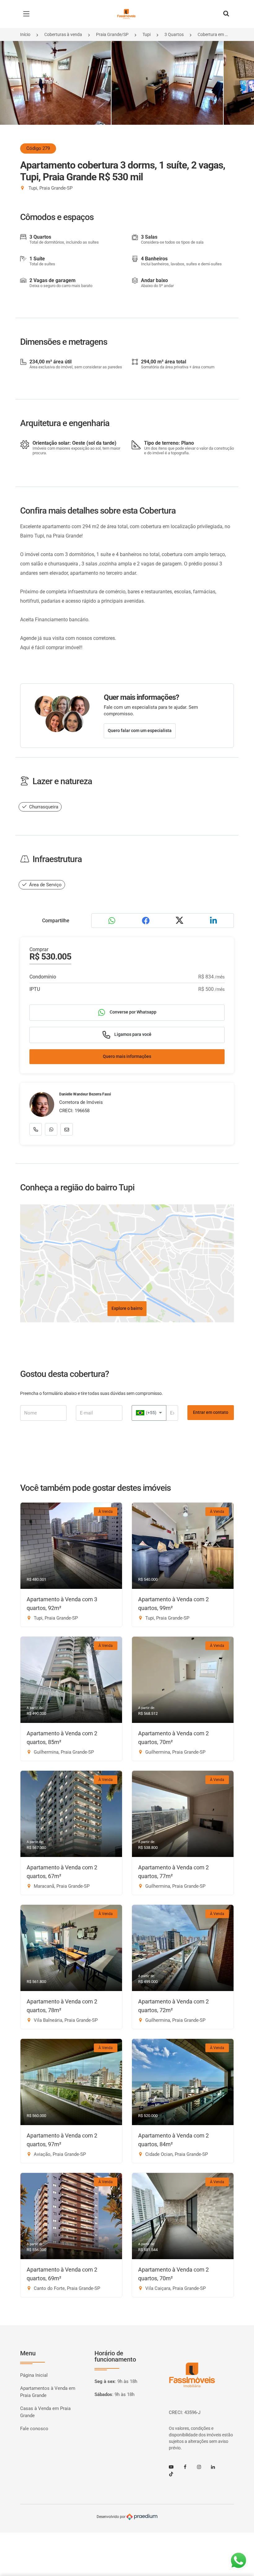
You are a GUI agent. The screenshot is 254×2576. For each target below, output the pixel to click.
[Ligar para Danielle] (36, 1129)
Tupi (147, 34)
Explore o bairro (127, 1308)
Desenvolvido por (112, 2517)
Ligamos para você (132, 1034)
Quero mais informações (127, 1056)
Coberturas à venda (63, 34)
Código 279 (38, 148)
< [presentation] (13, 90)
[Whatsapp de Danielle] (51, 1129)
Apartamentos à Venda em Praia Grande (48, 2392)
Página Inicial (34, 2375)
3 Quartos (174, 34)
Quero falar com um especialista (140, 731)
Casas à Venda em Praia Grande (45, 2412)
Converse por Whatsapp (133, 1012)
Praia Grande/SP (112, 34)
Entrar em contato (211, 1412)
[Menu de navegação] (28, 14)
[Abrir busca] (226, 14)
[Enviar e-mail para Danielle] (67, 1129)
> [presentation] (241, 90)
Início (25, 34)
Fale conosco (34, 2429)
